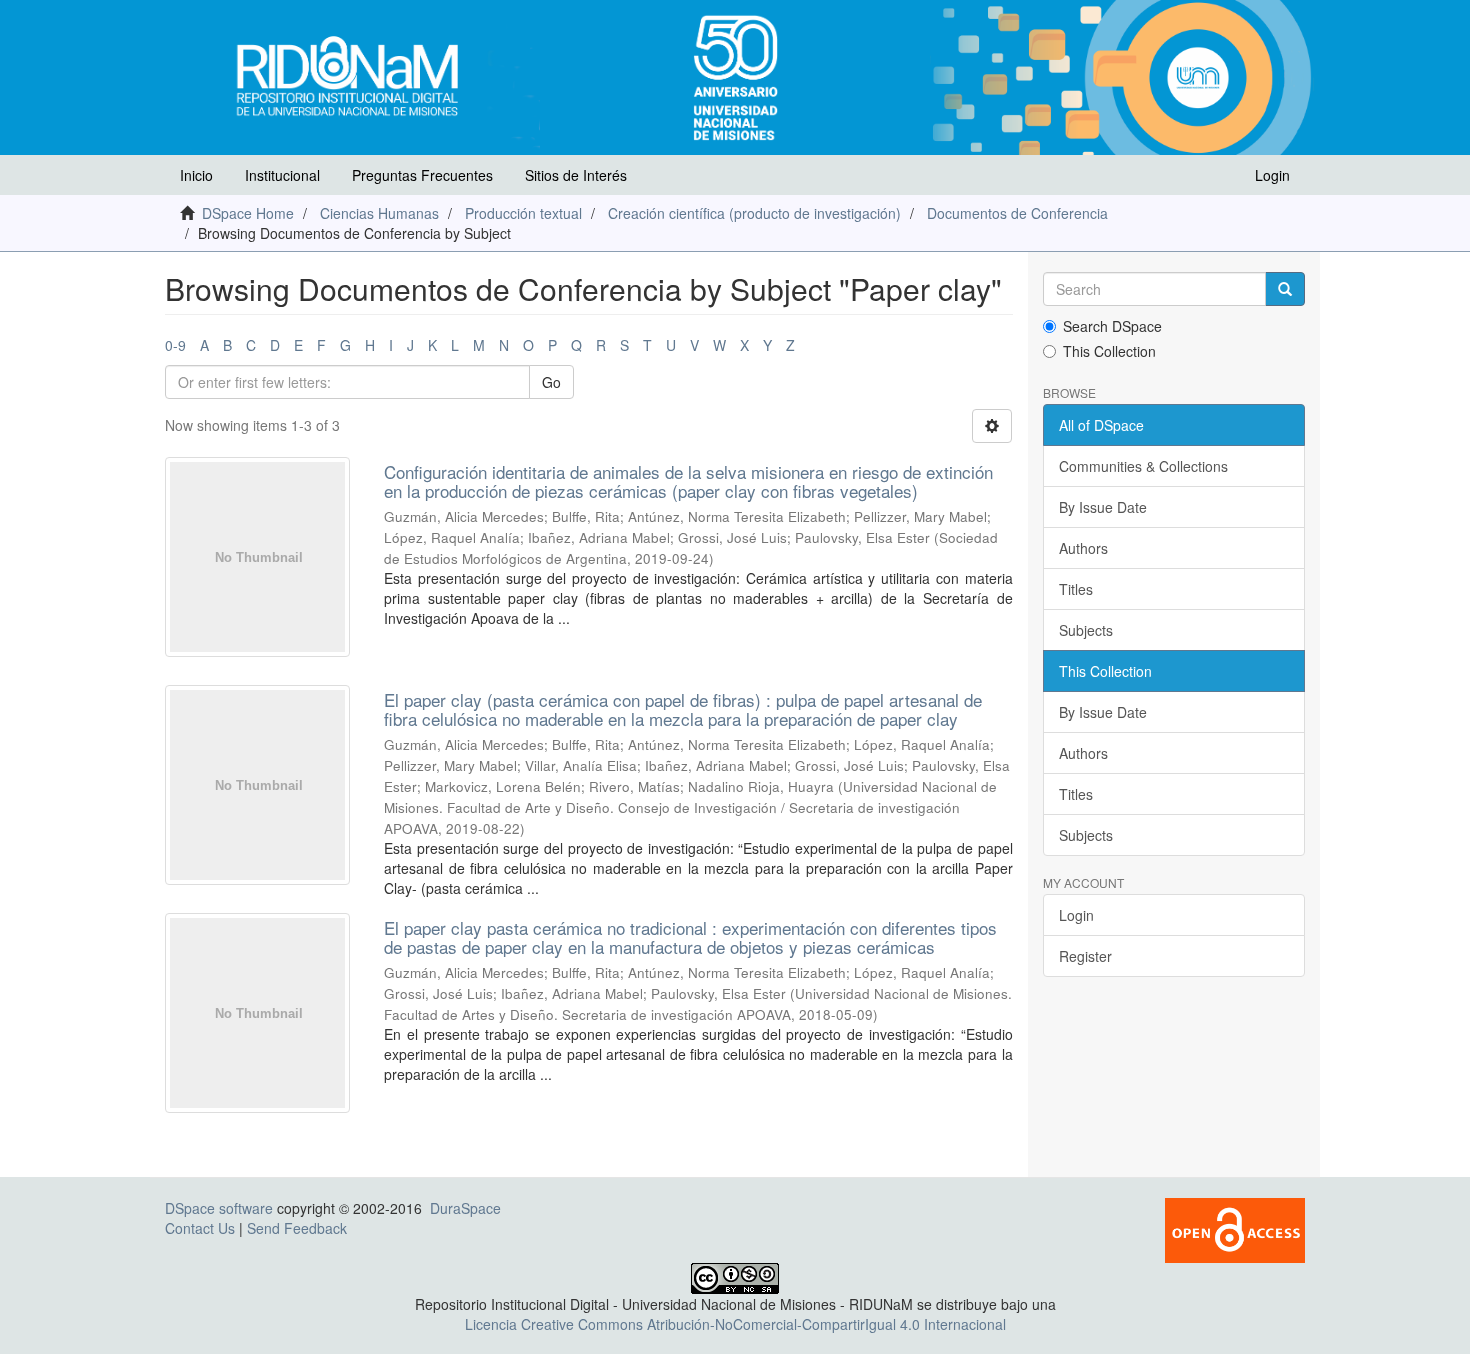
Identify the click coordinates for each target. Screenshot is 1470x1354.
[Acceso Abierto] (1235, 1228)
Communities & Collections (1143, 466)
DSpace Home (248, 213)
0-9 (175, 345)
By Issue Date (1103, 507)
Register (1085, 956)
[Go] (1285, 289)
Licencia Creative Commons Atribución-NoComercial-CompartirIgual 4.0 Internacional (735, 1324)
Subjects (1086, 630)
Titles (1076, 589)
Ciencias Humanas (379, 213)
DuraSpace (465, 1208)
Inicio (196, 175)
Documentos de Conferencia (1017, 213)
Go (551, 382)
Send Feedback (297, 1228)
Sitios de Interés (576, 175)
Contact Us (200, 1228)
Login (1076, 915)
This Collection (1109, 351)
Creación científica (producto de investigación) (754, 213)
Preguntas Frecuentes (422, 175)
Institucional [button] (282, 175)
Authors (1083, 548)
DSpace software (219, 1208)
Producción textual (523, 213)
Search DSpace (1112, 326)
